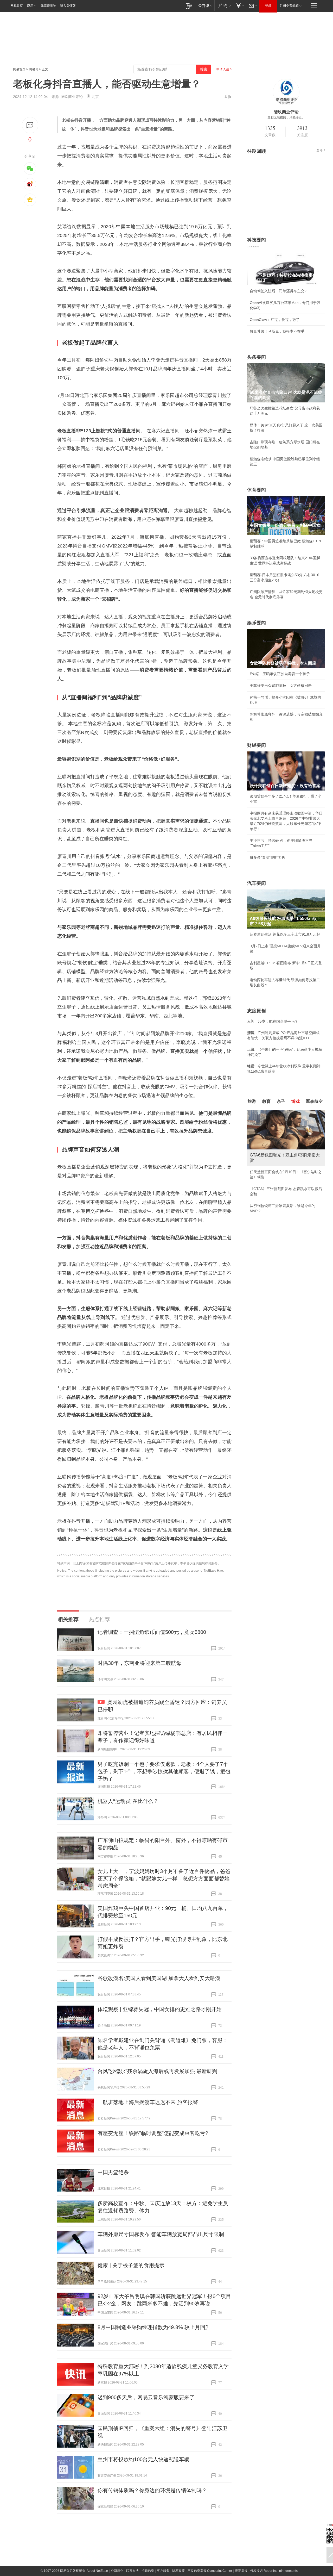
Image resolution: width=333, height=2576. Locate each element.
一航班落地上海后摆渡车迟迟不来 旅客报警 (148, 2102)
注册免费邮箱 (289, 6)
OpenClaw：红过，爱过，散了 (275, 320)
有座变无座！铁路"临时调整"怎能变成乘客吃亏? (153, 2133)
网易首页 (17, 6)
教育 (266, 1101)
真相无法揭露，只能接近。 (286, 117)
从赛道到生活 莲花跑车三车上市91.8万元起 (285, 934)
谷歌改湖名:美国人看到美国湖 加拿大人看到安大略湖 (159, 1978)
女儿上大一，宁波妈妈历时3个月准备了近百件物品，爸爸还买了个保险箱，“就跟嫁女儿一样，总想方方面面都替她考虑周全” (164, 1878)
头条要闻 (257, 357)
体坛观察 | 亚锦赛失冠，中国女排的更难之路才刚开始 (160, 2009)
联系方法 (132, 2571)
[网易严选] (224, 6)
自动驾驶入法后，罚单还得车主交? (278, 291)
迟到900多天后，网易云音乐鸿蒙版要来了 (146, 2397)
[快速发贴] (30, 125)
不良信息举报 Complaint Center (210, 2571)
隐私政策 (178, 2571)
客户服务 (163, 2571)
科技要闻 (257, 240)
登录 (268, 6)
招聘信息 (148, 2571)
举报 (228, 97)
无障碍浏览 (48, 6)
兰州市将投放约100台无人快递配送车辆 (143, 2459)
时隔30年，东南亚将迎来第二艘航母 (139, 1663)
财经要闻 (257, 745)
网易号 (34, 69)
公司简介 (117, 2571)
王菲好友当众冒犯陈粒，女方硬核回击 (281, 686)
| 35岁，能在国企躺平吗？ (273, 1021)
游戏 (296, 1101)
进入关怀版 (68, 6)
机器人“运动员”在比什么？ (128, 1801)
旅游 (252, 1101)
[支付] (239, 6)
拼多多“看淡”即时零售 (267, 857)
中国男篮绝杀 (113, 2172)
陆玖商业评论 (72, 97)
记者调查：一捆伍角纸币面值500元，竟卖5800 (152, 1632)
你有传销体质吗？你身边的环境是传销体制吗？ (152, 2490)
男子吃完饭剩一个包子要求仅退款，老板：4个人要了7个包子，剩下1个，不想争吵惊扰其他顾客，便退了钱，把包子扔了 (164, 1771)
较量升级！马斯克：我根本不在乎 (277, 331)
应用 (30, 6)
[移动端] (189, 6)
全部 (319, 150)
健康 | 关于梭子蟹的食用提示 (131, 2265)
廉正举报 (241, 2571)
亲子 (281, 1101)
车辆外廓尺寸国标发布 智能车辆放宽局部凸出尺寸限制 (161, 2234)
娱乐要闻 (257, 623)
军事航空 (314, 1101)
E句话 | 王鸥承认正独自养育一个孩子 (280, 674)
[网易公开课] (205, 6)
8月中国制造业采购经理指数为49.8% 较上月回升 (154, 2327)
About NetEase (97, 2571)
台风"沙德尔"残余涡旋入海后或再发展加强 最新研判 (157, 2071)
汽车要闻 (257, 883)
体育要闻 (257, 490)
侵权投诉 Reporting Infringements (274, 2571)
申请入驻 (223, 69)
